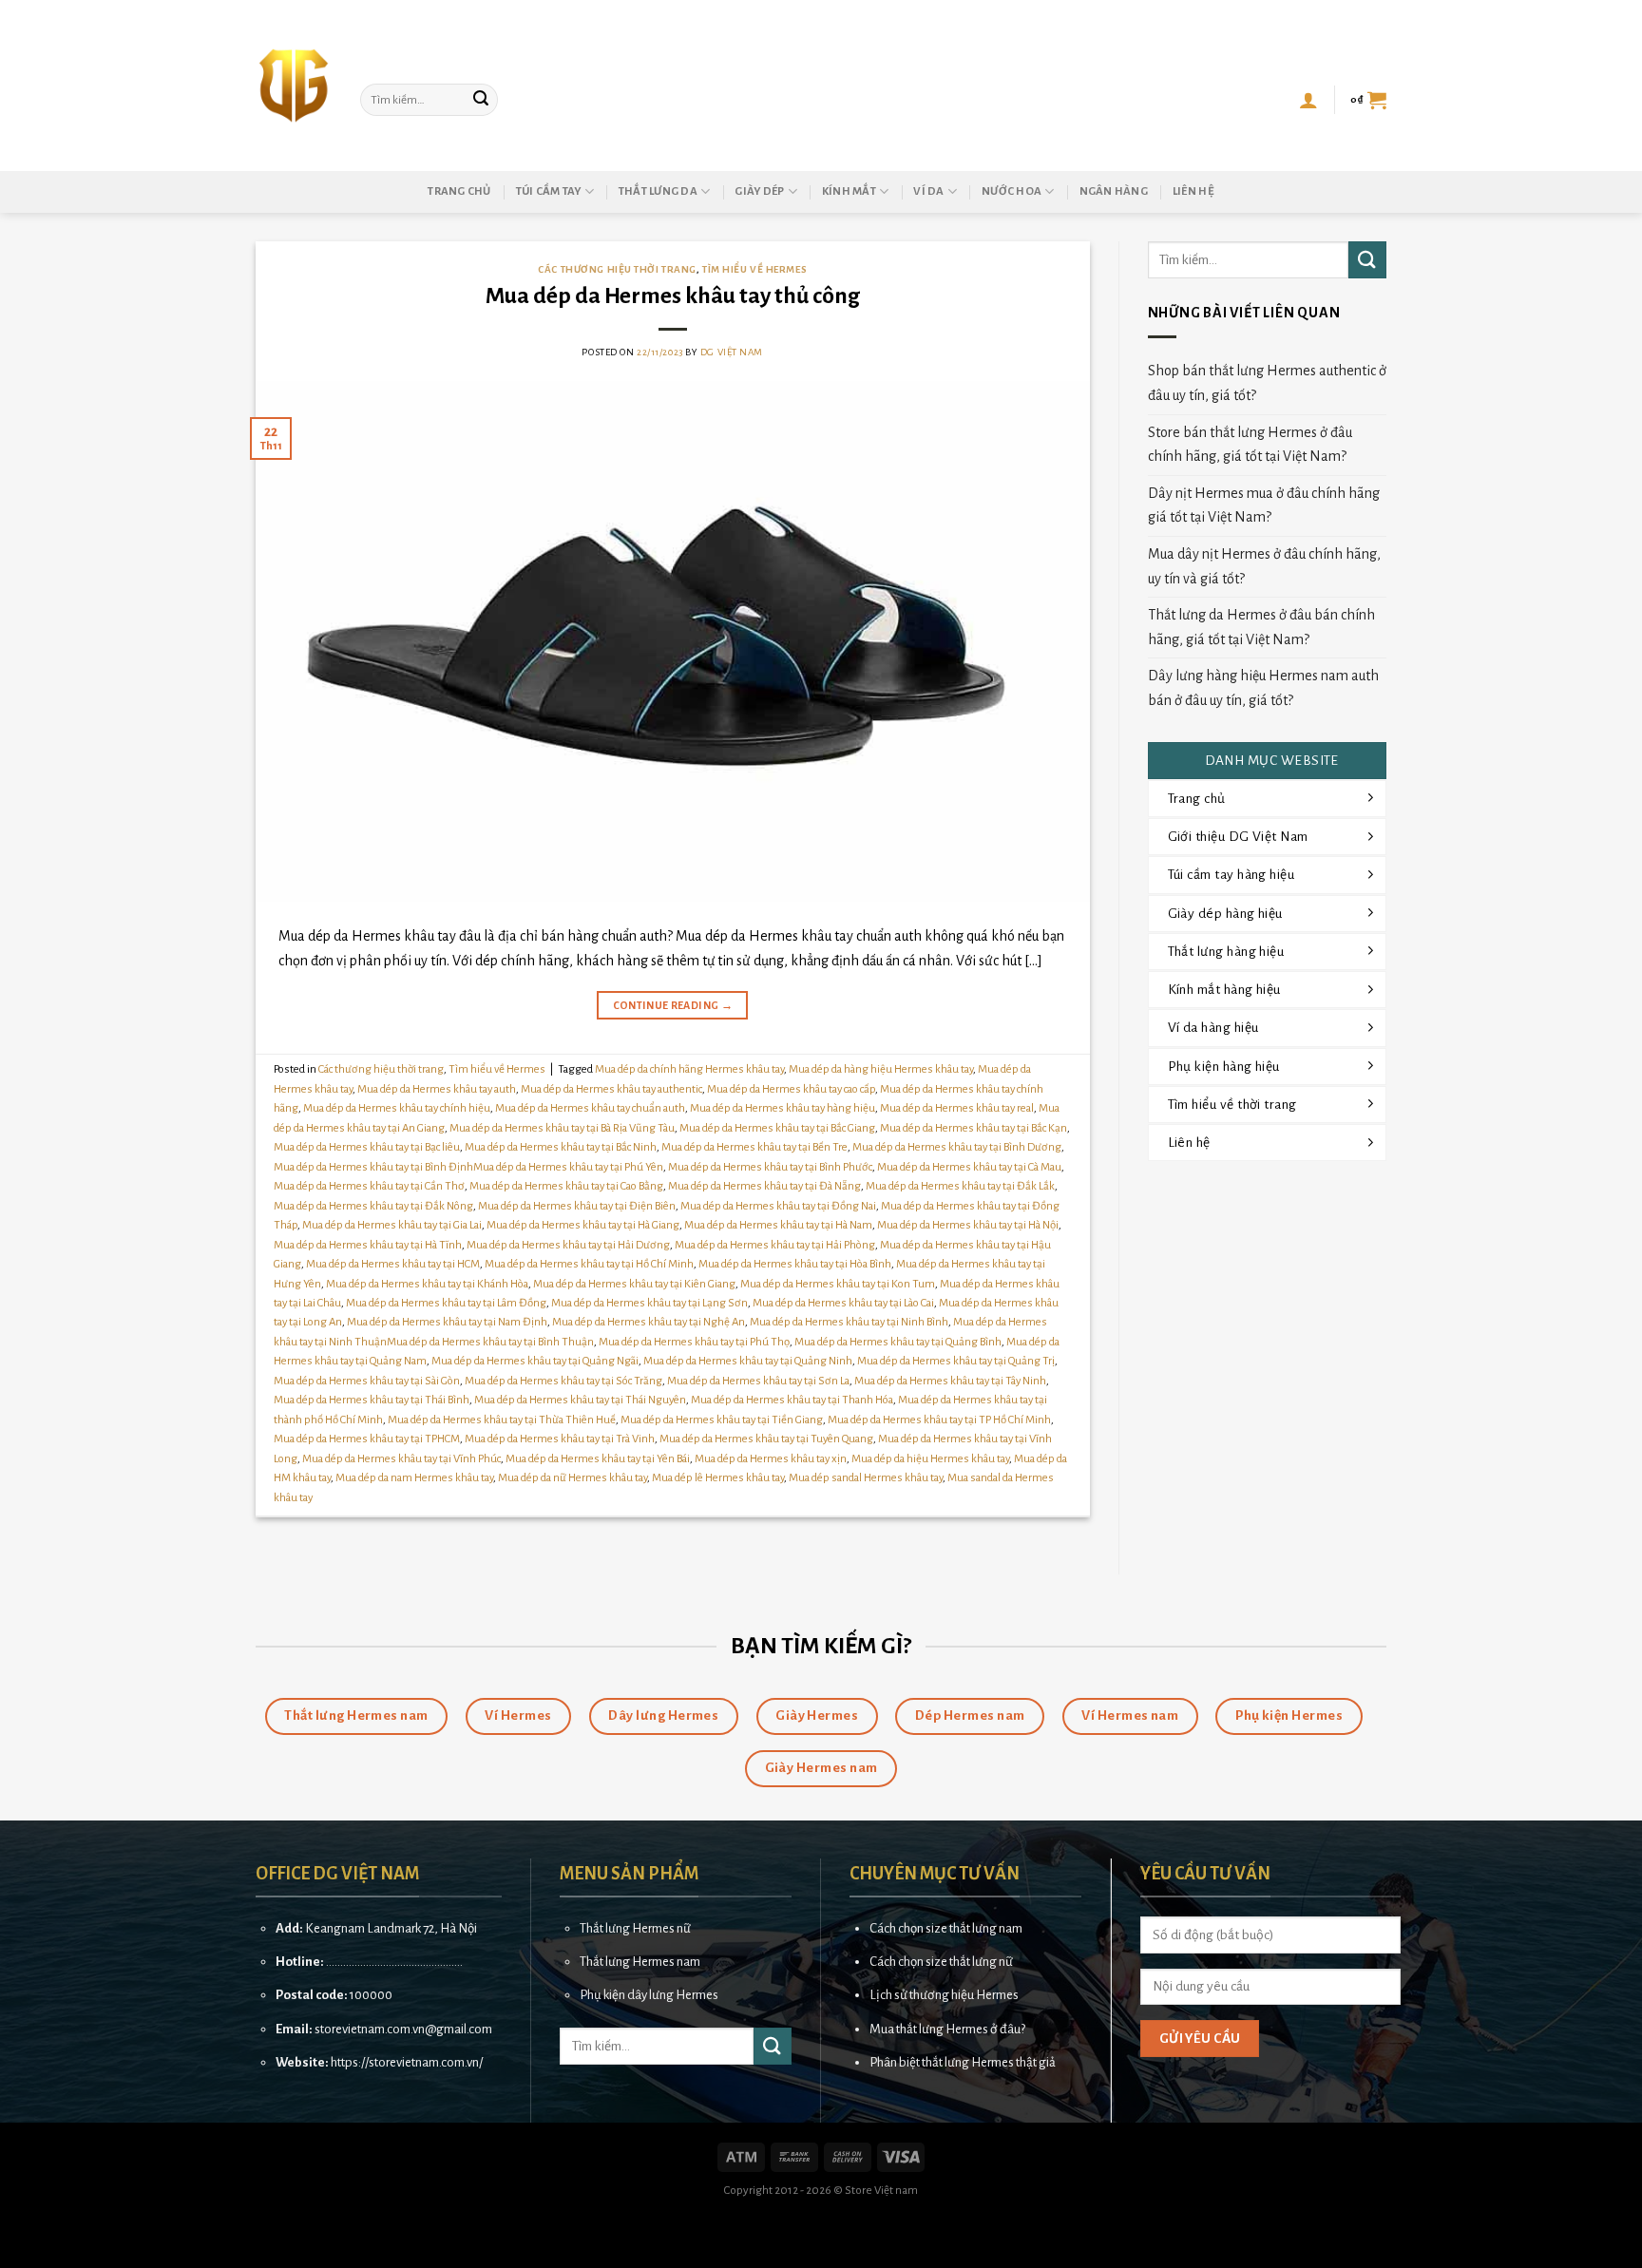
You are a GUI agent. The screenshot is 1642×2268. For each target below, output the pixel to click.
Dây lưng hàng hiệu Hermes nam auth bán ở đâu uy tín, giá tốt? (1263, 688)
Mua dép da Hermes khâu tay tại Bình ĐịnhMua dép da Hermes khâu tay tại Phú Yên (468, 1167)
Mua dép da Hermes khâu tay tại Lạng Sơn (649, 1303)
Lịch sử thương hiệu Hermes (944, 1995)
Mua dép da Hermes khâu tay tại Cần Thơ (369, 1186)
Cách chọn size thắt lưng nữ (941, 1962)
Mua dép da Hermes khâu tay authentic (611, 1089)
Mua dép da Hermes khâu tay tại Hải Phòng (775, 1245)
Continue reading (673, 1005)
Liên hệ (1193, 191)
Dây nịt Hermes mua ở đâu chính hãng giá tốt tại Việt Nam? (1264, 505)
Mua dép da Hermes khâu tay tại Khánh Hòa (427, 1284)
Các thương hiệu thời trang (617, 269)
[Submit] (481, 100)
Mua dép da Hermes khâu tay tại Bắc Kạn (974, 1128)
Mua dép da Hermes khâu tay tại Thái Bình (372, 1400)
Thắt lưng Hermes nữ (635, 1928)
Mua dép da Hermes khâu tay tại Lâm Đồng (446, 1303)
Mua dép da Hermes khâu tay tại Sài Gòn (367, 1381)
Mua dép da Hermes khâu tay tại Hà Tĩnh (368, 1245)
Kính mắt (849, 191)
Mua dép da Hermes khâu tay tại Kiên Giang (634, 1284)
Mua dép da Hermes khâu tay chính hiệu (397, 1108)
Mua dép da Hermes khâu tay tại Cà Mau (969, 1167)
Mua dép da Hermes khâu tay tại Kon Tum (838, 1284)
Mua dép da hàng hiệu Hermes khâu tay (881, 1069)
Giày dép (759, 191)
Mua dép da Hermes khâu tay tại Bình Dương (957, 1147)
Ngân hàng (1114, 191)
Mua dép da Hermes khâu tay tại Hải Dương (568, 1245)
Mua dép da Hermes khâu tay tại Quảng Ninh (748, 1361)
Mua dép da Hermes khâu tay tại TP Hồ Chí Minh (939, 1420)
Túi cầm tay (549, 191)
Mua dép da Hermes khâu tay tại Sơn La (758, 1381)
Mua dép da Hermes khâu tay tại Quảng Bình (898, 1342)
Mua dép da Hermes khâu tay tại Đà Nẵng (764, 1186)
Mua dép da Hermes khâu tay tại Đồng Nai (778, 1206)
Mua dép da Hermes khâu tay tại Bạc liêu (367, 1147)
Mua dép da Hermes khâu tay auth (437, 1089)
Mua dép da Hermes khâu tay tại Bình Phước (770, 1167)
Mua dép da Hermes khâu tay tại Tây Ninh (950, 1381)
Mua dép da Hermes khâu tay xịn (771, 1459)
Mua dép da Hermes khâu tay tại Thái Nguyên (580, 1400)
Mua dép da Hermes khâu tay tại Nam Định (447, 1322)
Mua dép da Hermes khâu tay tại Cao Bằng (566, 1186)
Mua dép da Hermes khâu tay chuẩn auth (590, 1108)
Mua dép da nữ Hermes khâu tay (573, 1478)
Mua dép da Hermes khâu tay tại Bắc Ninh (561, 1147)
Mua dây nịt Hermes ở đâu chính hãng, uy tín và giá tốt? (1264, 566)
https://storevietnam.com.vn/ (407, 2062)
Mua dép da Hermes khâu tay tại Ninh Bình (849, 1322)
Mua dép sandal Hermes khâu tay (866, 1478)
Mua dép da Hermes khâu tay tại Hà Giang (583, 1225)
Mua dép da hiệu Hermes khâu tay (930, 1459)
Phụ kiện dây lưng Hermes (649, 1995)
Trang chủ (459, 191)
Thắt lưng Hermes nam (640, 1962)
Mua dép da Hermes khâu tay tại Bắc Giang (777, 1128)
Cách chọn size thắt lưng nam (946, 1928)
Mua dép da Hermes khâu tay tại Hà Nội (968, 1225)
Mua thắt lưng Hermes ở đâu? (947, 2029)
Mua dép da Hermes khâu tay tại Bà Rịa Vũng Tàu (562, 1128)
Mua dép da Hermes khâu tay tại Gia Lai (392, 1225)
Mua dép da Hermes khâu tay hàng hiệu (783, 1108)
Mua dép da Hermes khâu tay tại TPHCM (367, 1439)
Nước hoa (1012, 191)
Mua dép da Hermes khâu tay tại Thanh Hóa (792, 1400)
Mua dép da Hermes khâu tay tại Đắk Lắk (960, 1186)
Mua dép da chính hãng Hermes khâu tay (689, 1069)
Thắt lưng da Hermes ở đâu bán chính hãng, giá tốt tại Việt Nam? (1261, 627)
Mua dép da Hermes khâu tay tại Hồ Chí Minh (589, 1264)
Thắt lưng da (658, 191)
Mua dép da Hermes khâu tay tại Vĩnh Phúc (401, 1459)
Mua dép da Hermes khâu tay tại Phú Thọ (694, 1342)
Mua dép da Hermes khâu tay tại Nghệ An (649, 1322)
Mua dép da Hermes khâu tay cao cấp (791, 1089)
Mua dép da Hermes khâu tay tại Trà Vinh (560, 1439)
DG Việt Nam (732, 352)
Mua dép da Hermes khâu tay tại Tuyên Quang (766, 1439)
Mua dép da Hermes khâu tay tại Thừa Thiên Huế (502, 1420)
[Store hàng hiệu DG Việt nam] (294, 86)
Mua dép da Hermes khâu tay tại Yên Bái (598, 1459)
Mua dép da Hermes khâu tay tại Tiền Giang (722, 1420)
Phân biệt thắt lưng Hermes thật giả (963, 2062)
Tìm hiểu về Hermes (754, 269)
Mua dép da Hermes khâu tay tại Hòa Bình (795, 1264)
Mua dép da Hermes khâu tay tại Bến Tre (754, 1147)
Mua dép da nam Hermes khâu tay (414, 1478)
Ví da (928, 191)
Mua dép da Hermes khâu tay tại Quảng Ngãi (535, 1361)
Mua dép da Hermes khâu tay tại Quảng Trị (956, 1361)
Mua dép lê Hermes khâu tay (718, 1478)
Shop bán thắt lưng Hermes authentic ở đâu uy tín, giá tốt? (1267, 383)
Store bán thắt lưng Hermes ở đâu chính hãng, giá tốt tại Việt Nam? (1250, 445)
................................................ (394, 1962)
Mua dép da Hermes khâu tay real (957, 1108)
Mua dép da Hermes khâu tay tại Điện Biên (577, 1206)
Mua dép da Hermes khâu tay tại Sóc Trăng (563, 1381)
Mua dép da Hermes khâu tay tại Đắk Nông (373, 1206)
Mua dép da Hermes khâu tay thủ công (673, 296)
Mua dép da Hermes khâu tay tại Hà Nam (778, 1225)
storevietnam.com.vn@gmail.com (403, 2029)
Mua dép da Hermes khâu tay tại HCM (393, 1264)
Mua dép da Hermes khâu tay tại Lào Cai (843, 1303)
